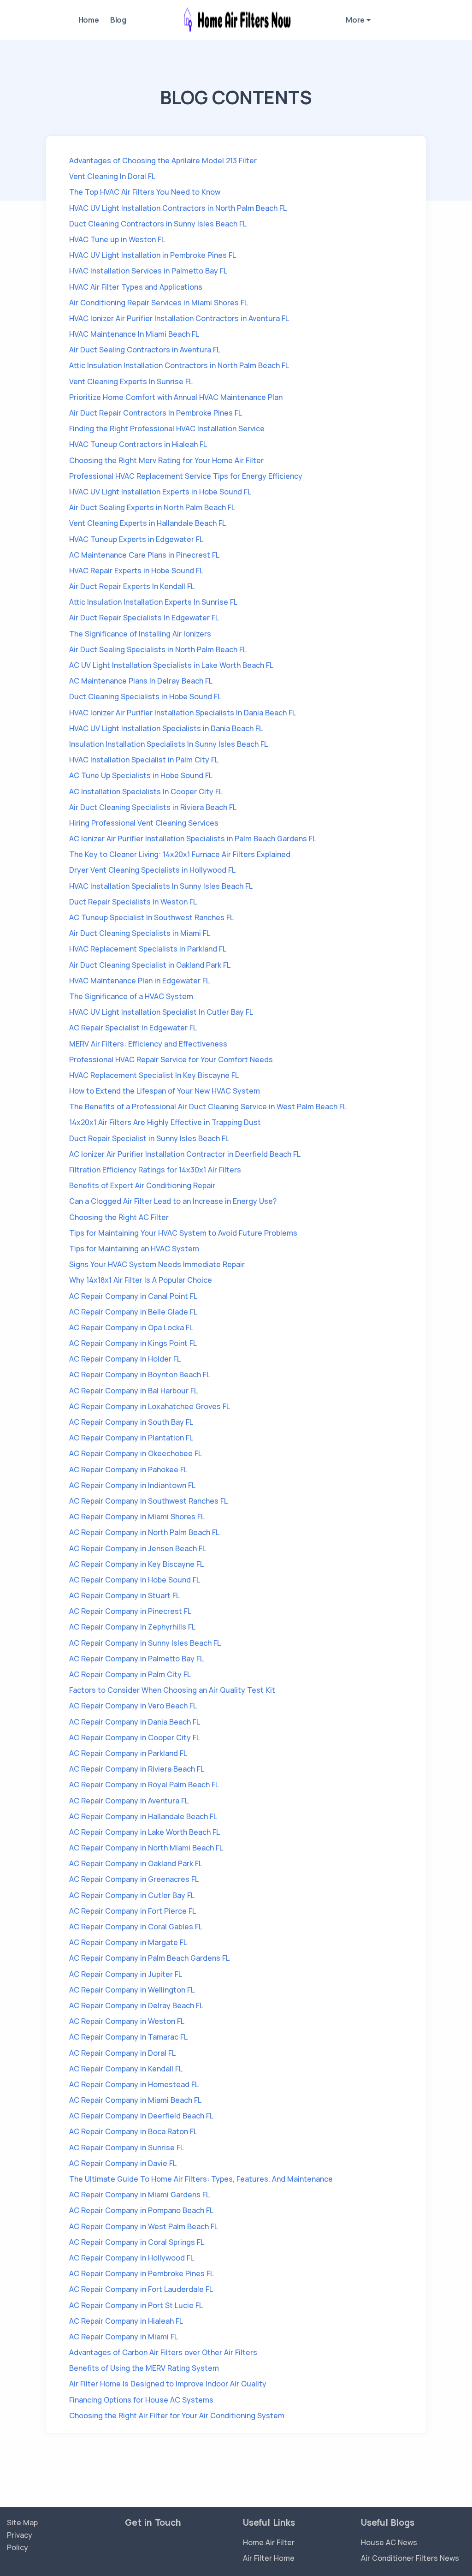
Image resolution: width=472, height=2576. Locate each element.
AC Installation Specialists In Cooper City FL (146, 791)
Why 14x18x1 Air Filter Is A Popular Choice (141, 1280)
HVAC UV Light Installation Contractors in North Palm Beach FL (178, 208)
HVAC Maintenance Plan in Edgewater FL (139, 981)
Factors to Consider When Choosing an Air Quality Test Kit (172, 1690)
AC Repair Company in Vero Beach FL (133, 1706)
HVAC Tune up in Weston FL (117, 239)
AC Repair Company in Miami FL (124, 2337)
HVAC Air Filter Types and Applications (136, 287)
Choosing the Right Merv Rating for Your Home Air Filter (166, 460)
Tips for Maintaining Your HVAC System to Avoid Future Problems (183, 1233)
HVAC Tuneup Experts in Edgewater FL (136, 539)
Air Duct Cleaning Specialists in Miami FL (140, 933)
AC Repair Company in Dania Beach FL (135, 1722)
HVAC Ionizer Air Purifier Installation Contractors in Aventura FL (179, 318)
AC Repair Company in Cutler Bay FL (132, 1895)
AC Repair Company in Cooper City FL (135, 1737)
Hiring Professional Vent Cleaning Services (144, 823)
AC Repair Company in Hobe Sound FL (135, 1580)
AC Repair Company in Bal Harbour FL (133, 1391)
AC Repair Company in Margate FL (128, 1942)
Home (89, 20)
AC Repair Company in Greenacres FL (134, 1879)
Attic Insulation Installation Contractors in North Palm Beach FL (179, 365)
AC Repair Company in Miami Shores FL (137, 1517)
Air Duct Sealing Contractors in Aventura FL (145, 350)
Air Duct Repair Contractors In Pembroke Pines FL (156, 413)
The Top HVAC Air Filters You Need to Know (145, 192)
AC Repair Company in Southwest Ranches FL (148, 1501)
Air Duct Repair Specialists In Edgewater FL (144, 618)
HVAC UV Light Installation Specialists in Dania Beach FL (166, 728)
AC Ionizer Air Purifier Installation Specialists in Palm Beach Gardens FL (193, 839)
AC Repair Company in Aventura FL (129, 1801)
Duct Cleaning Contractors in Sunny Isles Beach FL (158, 224)
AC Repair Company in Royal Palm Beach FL (144, 1785)
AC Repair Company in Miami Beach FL (135, 2100)
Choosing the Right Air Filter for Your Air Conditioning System (177, 2415)
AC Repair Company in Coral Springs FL (137, 2242)
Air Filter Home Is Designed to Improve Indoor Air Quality (168, 2384)
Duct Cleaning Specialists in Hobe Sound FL (145, 696)
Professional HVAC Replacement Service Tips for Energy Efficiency (186, 476)
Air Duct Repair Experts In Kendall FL (132, 586)
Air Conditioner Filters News (410, 2558)
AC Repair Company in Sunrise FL (127, 2148)
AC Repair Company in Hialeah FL (126, 2321)
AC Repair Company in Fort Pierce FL (133, 1911)
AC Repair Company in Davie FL (123, 2163)
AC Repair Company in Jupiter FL (126, 1974)
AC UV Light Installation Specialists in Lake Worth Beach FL (171, 665)
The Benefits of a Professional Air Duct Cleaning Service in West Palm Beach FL (208, 1107)
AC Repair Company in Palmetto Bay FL (136, 1659)
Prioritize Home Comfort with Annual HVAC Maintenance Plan (176, 397)
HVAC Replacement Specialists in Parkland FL (148, 949)
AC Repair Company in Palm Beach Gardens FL (149, 1958)
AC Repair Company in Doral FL (122, 2053)
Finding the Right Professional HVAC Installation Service (167, 428)
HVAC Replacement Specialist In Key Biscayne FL (154, 1075)
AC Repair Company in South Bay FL (131, 1422)
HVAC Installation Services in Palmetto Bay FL (148, 271)
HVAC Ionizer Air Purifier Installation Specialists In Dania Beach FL (183, 713)
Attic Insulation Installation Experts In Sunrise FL (153, 602)
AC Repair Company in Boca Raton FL (133, 2131)
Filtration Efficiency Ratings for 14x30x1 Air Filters (155, 1170)
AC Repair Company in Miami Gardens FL (139, 2195)
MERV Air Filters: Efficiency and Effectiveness (148, 1044)
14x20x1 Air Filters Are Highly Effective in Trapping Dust (165, 1122)
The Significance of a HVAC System (131, 996)
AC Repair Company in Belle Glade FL (133, 1312)
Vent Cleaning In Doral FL (112, 176)
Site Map (22, 2522)
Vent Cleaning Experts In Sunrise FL (131, 381)
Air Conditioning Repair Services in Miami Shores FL (159, 303)
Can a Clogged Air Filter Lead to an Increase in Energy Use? (173, 1201)
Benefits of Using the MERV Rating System (144, 2368)
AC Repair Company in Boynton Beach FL (140, 1374)
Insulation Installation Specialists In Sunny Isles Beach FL (168, 744)
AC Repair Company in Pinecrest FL (130, 1611)
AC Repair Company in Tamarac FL (128, 2037)
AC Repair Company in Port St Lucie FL (136, 2305)
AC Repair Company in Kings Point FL (133, 1343)
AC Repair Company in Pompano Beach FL (141, 2210)
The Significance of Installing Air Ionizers (140, 634)
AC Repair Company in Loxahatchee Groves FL (150, 1406)
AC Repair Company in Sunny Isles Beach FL (145, 1643)
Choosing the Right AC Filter (119, 1217)
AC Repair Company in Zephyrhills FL (132, 1627)
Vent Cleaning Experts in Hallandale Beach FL (147, 523)
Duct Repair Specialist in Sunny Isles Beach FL (149, 1138)
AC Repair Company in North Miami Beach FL (146, 1848)
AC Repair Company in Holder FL (125, 1359)
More (356, 20)
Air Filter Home (269, 2558)
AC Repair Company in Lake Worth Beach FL (145, 1832)
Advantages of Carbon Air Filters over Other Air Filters (163, 2352)
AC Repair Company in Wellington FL (132, 1990)
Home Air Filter (269, 2542)
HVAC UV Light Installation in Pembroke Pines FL (153, 255)
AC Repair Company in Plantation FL (131, 1438)
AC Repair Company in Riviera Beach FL (137, 1769)
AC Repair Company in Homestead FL (134, 2084)
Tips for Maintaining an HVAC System (134, 1249)
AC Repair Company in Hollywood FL (132, 2258)
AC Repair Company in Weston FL (127, 2021)
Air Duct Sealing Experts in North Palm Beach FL (152, 507)
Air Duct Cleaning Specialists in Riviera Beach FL (153, 807)
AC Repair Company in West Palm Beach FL (144, 2226)
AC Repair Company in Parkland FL (128, 1753)
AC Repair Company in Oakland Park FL (136, 1863)
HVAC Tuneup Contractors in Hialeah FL (138, 444)
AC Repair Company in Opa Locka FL (131, 1327)
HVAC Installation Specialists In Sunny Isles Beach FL (161, 886)
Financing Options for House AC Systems (141, 2400)
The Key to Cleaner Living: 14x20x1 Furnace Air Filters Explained (180, 854)
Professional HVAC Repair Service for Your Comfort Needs (171, 1059)
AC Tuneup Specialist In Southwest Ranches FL (151, 917)
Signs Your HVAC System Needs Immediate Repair (157, 1264)
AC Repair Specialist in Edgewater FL (133, 1028)
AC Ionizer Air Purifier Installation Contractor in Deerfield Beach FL (185, 1154)
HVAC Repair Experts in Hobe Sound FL (136, 571)
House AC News (389, 2542)
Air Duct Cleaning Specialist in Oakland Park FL (150, 965)
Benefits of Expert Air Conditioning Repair (142, 1185)
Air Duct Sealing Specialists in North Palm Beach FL (158, 649)
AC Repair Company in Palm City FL (130, 1674)
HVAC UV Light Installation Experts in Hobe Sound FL (160, 492)
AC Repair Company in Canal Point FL (133, 1296)
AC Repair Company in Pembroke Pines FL (142, 2273)
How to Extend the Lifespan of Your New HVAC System (165, 1091)
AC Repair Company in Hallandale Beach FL (143, 1816)
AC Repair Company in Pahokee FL (128, 1469)
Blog (118, 20)
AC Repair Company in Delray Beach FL (136, 2005)
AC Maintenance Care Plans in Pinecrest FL (144, 555)
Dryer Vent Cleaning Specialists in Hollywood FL (152, 870)
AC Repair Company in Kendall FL (126, 2069)
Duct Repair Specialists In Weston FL (133, 902)
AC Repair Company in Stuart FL (124, 1595)
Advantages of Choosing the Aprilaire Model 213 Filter (163, 161)
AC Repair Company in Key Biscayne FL (136, 1564)
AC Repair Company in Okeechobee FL (136, 1453)
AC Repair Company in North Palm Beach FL (144, 1532)
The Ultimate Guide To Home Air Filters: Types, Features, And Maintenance (201, 2179)
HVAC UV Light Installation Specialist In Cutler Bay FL (161, 1012)
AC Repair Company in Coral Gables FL (136, 1927)
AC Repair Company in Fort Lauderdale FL (141, 2289)
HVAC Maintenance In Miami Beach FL (134, 334)
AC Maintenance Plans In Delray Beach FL (141, 681)
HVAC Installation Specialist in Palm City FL (144, 760)
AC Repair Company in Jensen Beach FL (138, 1548)
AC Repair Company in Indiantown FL (132, 1485)
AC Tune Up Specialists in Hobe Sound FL (141, 775)
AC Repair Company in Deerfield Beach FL (141, 2116)
